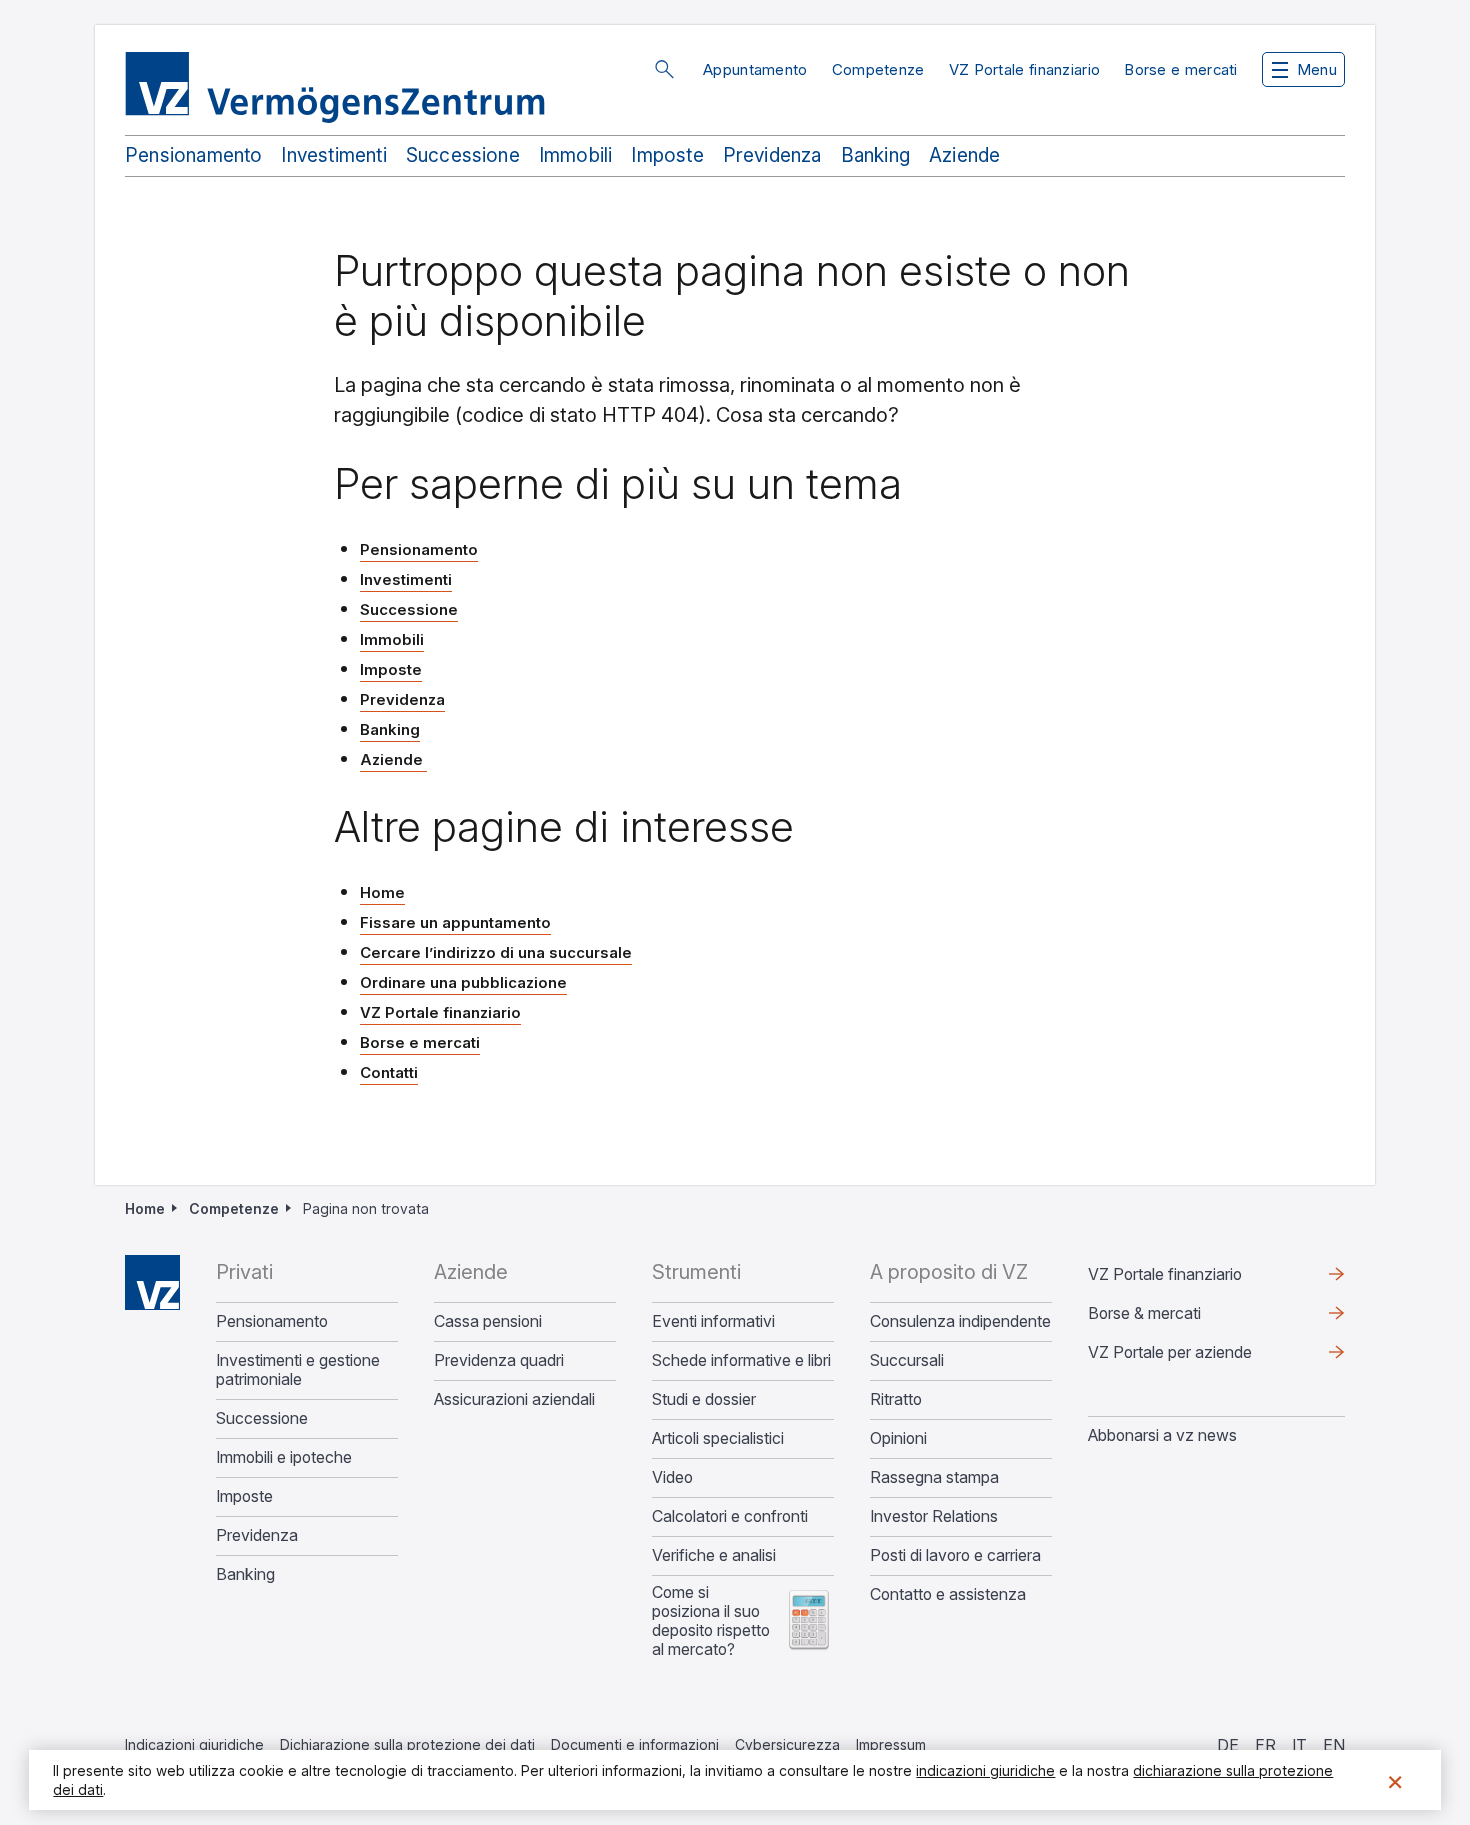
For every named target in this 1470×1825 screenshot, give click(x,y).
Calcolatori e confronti (730, 1516)
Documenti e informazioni (635, 1744)
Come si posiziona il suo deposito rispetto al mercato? (711, 1621)
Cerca (664, 69)
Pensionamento (193, 155)
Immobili (576, 155)
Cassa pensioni (488, 1321)
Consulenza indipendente (960, 1321)
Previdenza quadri (499, 1360)
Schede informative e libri (741, 1360)
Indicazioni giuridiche (194, 1744)
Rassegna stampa (934, 1477)
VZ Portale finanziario (1025, 69)
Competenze (878, 69)
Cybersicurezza (787, 1744)
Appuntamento (755, 69)
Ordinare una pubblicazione (463, 982)
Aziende (964, 155)
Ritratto (896, 1399)
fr (1265, 1745)
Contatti (389, 1072)
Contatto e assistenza (948, 1594)
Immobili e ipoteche (284, 1457)
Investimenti (333, 155)
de (1228, 1745)
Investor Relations (934, 1516)
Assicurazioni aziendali (514, 1399)
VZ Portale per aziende (1202, 1357)
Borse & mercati (1144, 1313)
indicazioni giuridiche (985, 1770)
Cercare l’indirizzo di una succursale (496, 952)
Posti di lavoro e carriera (955, 1555)
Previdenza (772, 155)
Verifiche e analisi (714, 1555)
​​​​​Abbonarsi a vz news (1162, 1435)
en (1334, 1745)
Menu (1317, 69)
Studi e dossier (704, 1399)
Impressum (891, 1744)
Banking (875, 155)
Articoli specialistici (718, 1438)
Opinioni (898, 1438)
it (1299, 1745)
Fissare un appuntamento (455, 922)
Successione (463, 155)
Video (672, 1477)
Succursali (907, 1360)
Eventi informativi (713, 1321)
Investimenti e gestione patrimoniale (298, 1370)
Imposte (667, 155)
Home (382, 892)
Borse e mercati (1181, 69)
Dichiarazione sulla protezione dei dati (407, 1744)
